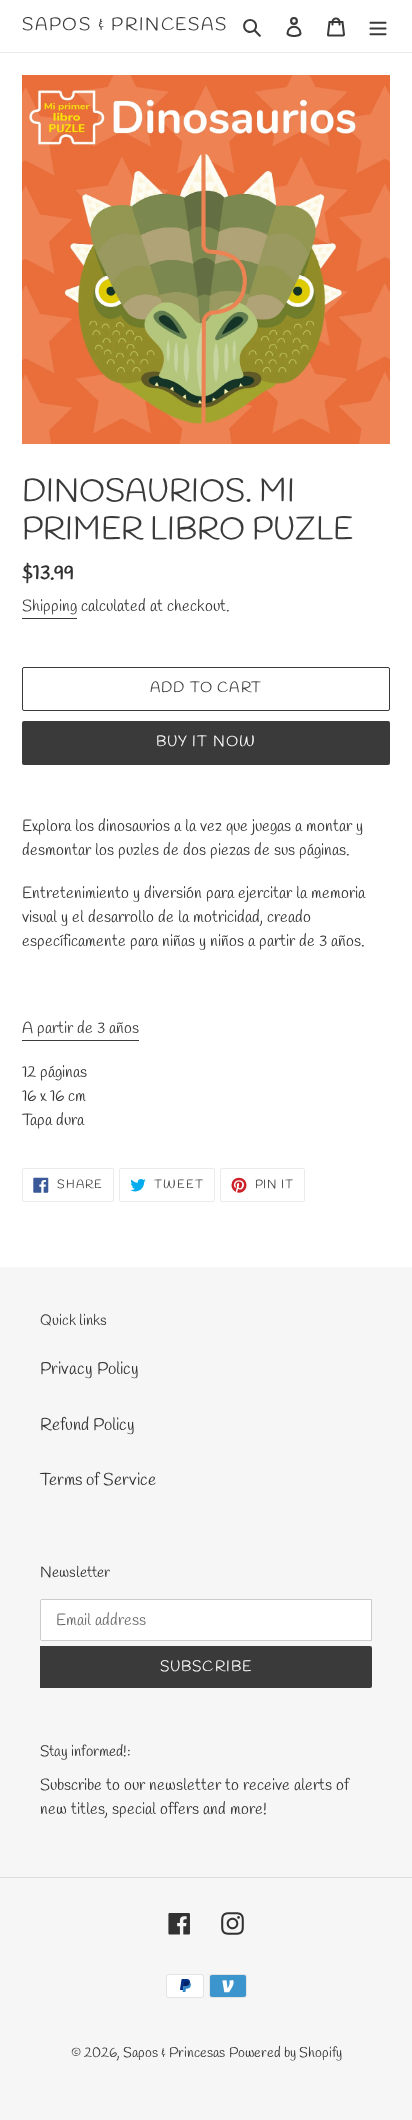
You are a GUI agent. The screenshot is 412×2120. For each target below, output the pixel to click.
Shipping (49, 606)
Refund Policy (87, 1425)
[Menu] (378, 26)
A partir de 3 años (80, 1028)
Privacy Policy (89, 1369)
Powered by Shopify (285, 2053)
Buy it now (206, 742)
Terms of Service (98, 1480)
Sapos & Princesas (125, 26)
